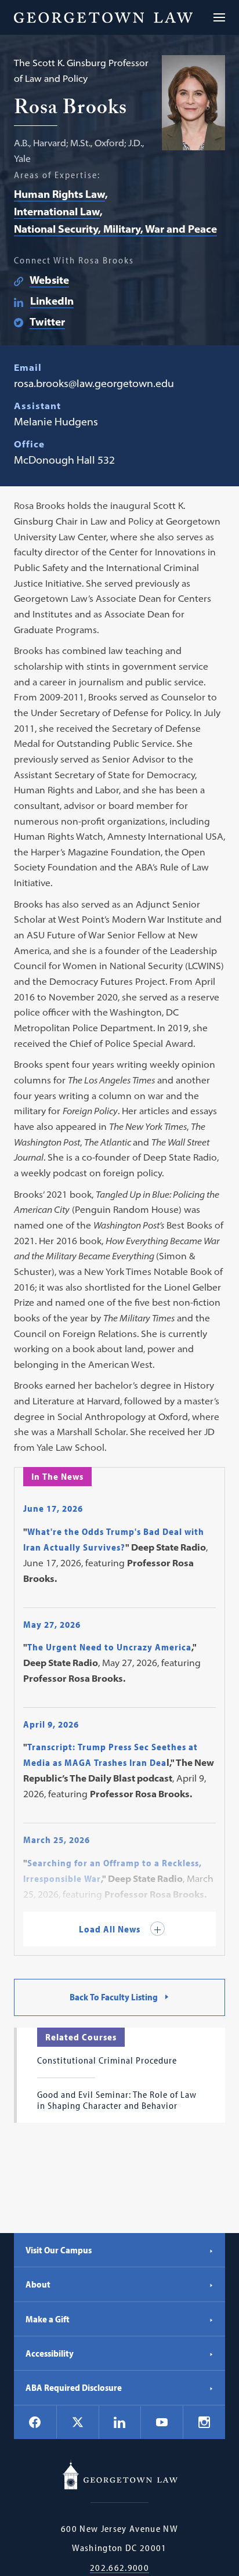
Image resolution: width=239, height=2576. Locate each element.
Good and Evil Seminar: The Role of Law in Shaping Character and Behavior (117, 2100)
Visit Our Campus (59, 2250)
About (38, 2284)
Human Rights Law (59, 194)
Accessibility (50, 2353)
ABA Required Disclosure (74, 2387)
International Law (57, 212)
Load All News (111, 1929)
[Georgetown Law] (103, 17)
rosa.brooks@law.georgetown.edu (94, 383)
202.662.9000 (119, 2568)
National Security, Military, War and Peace (115, 229)
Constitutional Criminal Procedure (107, 2060)
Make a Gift (48, 2319)
